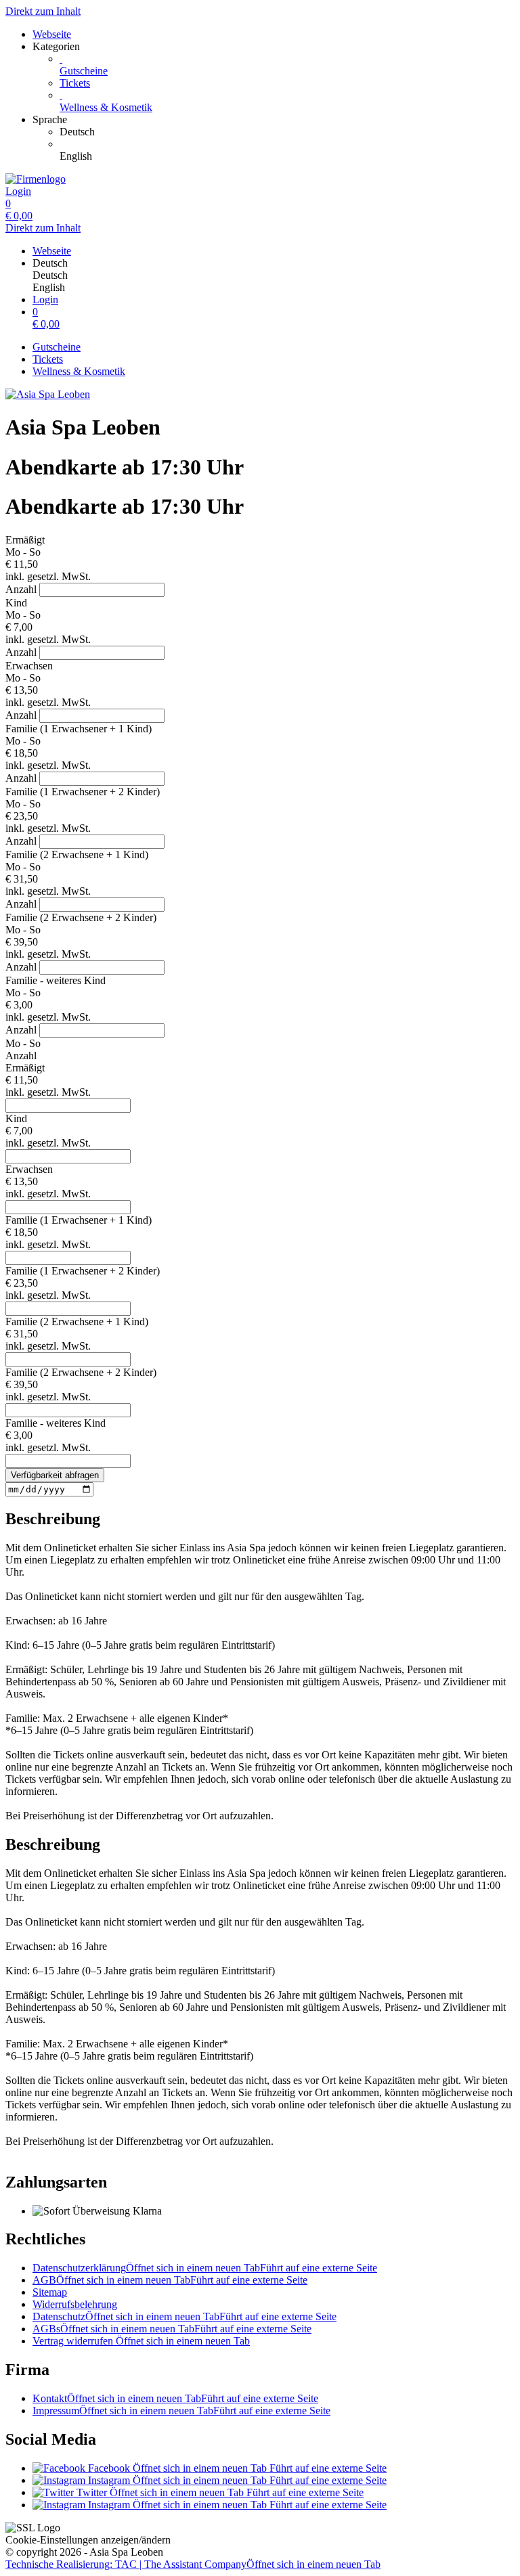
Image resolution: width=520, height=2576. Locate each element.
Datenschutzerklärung (205, 2268)
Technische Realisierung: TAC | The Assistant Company (193, 2564)
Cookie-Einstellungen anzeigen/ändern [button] (88, 2540)
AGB (170, 2280)
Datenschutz (185, 2316)
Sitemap (50, 2292)
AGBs (172, 2329)
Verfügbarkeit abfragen (55, 1475)
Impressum (181, 2411)
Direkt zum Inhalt (43, 11)
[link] (287, 132)
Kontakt (175, 2398)
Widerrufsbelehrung (75, 2304)
